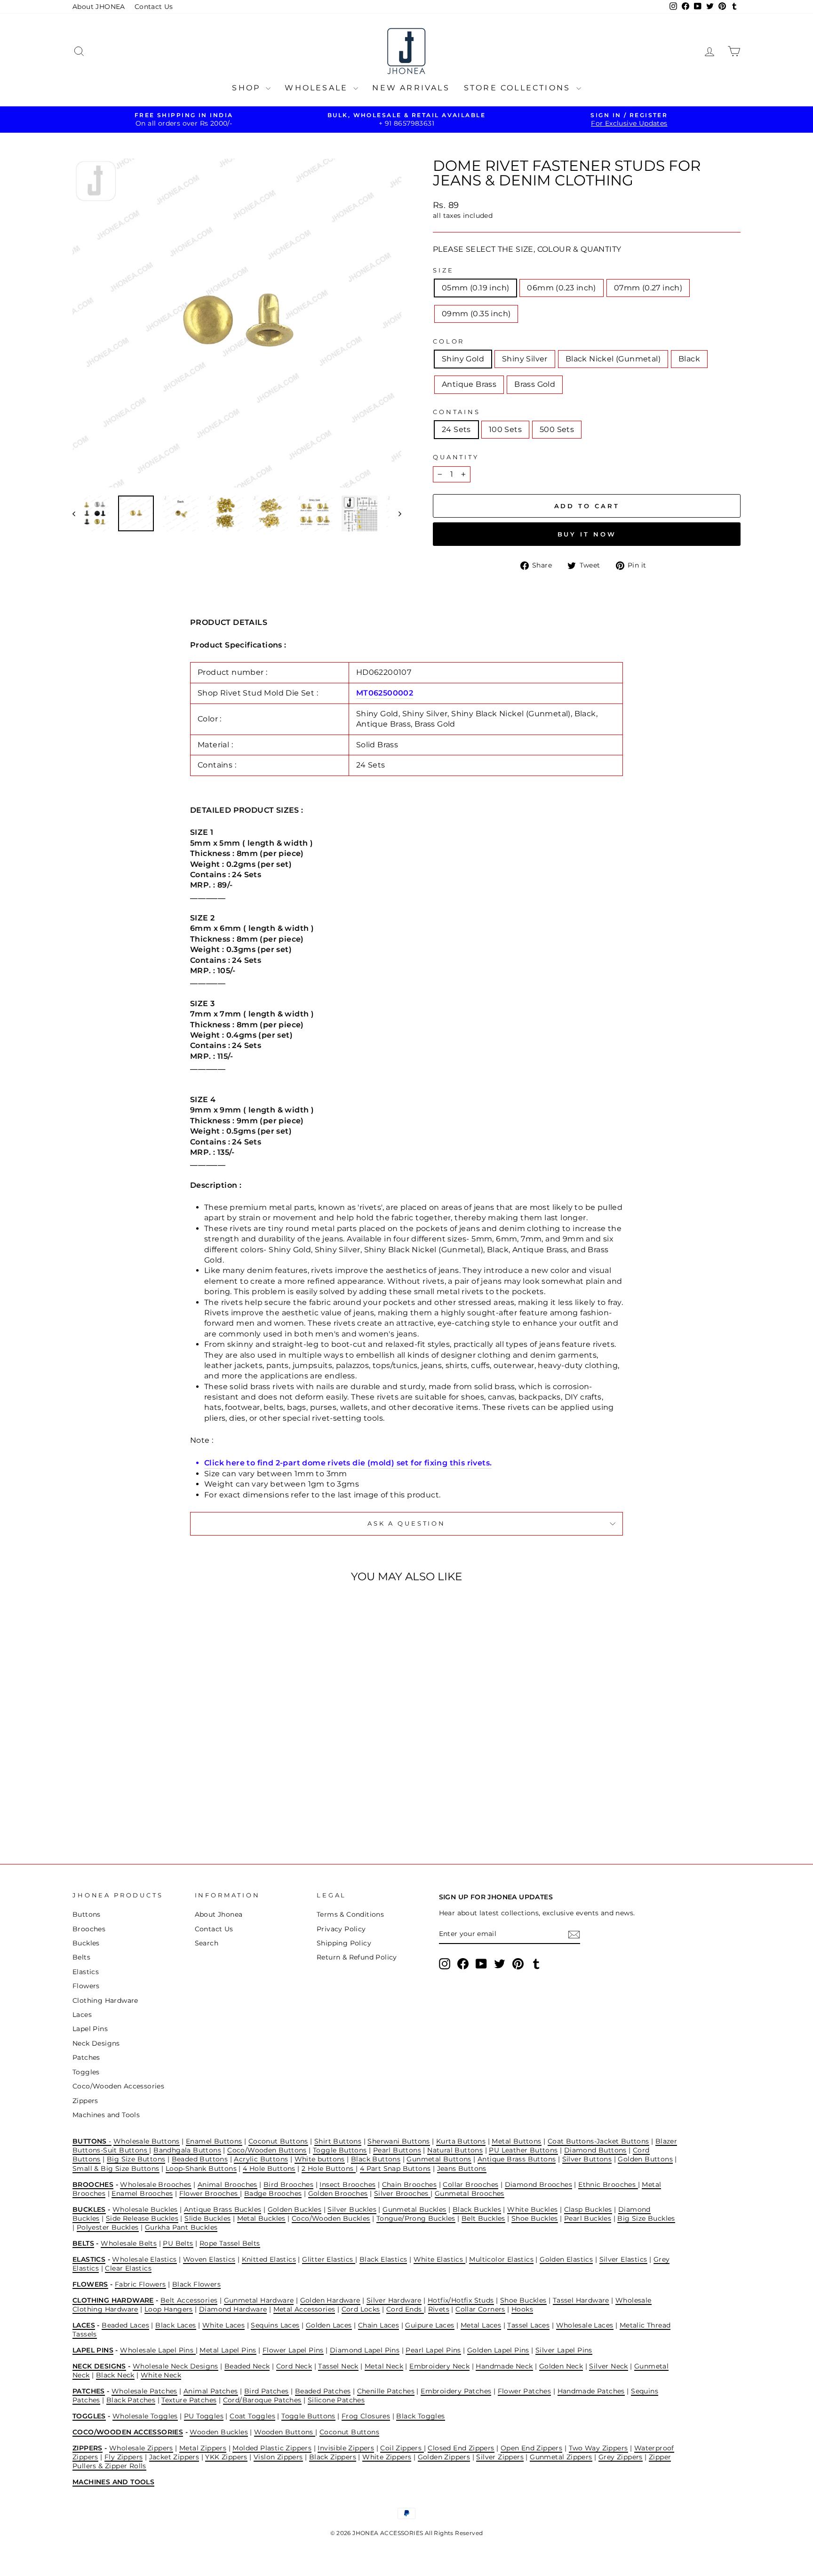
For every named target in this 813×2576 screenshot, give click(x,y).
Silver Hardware (394, 2300)
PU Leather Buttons (523, 2150)
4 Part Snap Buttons (395, 2168)
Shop (248, 88)
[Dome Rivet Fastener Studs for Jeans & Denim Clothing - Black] (158, 1808)
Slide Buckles (207, 2218)
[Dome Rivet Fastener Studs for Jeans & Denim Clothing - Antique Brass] (171, 1808)
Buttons (87, 1914)
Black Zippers (333, 2457)
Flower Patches (525, 2391)
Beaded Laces (125, 2325)
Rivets (439, 2309)
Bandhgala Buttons (187, 2150)
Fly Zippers (124, 2457)
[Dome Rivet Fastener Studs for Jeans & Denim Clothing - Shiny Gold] (120, 1808)
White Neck (161, 2375)
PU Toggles (204, 2416)
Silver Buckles (352, 2209)
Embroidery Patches (456, 2391)
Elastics (86, 1972)
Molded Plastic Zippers (272, 2448)
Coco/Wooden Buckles (331, 2218)
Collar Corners (480, 2309)
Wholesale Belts (129, 2243)
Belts (81, 1957)
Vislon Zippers (278, 2457)
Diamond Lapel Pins (365, 2350)
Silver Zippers (500, 2457)
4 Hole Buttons (269, 2168)
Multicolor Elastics (501, 2259)
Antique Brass (469, 384)
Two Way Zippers (598, 2448)
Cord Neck (294, 2366)
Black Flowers (196, 2284)
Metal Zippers (203, 2448)
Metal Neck (384, 2366)
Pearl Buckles (588, 2218)
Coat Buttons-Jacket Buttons (598, 2141)
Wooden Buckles (219, 2432)
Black (689, 359)
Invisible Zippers (346, 2448)
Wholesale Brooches (155, 2184)
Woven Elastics (209, 2259)
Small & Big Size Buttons (116, 2168)
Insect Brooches (347, 2184)
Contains (457, 412)
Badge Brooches (273, 2193)
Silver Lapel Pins (564, 2350)
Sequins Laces (275, 2325)
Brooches (89, 1929)
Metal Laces (481, 2325)
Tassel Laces (528, 2325)
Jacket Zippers (174, 2457)
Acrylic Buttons (261, 2159)
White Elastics (439, 2259)
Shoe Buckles (535, 2218)
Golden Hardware (330, 2300)
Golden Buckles (295, 2209)
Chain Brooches (410, 2184)
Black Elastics (383, 2259)
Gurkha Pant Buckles (181, 2227)
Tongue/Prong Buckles (416, 2218)
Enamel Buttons (214, 2141)
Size (443, 270)
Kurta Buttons (461, 2141)
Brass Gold (535, 384)
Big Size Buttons (136, 2159)
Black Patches (131, 2400)
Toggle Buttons (340, 2150)
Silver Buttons (587, 2159)
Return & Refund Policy (357, 1957)
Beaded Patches (323, 2391)
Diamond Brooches (538, 2184)
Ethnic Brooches (608, 2184)
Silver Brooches (402, 2193)
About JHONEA (99, 7)
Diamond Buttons (595, 2150)
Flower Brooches (210, 2193)
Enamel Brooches (142, 2193)
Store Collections (519, 88)
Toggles (86, 2072)
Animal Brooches (227, 2184)
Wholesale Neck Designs (175, 2366)
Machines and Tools (106, 2115)
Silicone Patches (336, 2400)
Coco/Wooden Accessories (118, 2086)
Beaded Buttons (200, 2159)
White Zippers (387, 2457)
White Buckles (532, 2209)
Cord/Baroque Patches (262, 2400)
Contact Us (154, 7)
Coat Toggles (252, 2416)
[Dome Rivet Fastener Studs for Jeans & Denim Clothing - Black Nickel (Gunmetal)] (146, 1808)
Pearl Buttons (397, 2150)
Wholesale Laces (585, 2325)
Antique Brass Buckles (223, 2209)
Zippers (85, 2101)
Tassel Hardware (581, 2300)
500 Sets (557, 429)
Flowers (86, 1986)
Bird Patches (267, 2391)
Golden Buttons (645, 2159)
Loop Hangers (169, 2309)
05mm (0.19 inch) (475, 288)
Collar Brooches (470, 2184)
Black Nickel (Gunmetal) (613, 359)
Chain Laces (379, 2325)
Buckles (86, 1943)
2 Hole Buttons (329, 2168)
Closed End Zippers (461, 2448)
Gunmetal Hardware (259, 2300)
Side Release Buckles (142, 2218)
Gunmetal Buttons (439, 2159)
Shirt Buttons (338, 2141)
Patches (86, 2057)
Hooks (522, 2309)
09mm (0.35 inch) (476, 314)
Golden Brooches (338, 2193)
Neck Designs (96, 2043)
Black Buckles (477, 2209)
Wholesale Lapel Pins (158, 2350)
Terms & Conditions (350, 1914)
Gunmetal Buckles (414, 2209)
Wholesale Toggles (145, 2416)
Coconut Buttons (278, 2141)
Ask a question (406, 1524)
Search (207, 1943)
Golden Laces (329, 2325)
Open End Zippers (531, 2448)
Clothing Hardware (105, 2000)
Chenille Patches (386, 2391)
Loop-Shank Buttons (201, 2168)
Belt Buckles (483, 2218)
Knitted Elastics (269, 2259)
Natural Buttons (455, 2150)
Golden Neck (561, 2366)
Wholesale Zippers (141, 2448)
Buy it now (587, 534)
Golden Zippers (444, 2457)
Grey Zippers (621, 2457)
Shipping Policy (344, 1943)
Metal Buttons (516, 2141)
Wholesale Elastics (144, 2259)
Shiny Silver (525, 359)
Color (449, 341)
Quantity (456, 457)
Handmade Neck (504, 2366)
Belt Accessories (189, 2300)
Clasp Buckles (588, 2209)
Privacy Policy (341, 1929)
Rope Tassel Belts (230, 2243)
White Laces (223, 2325)
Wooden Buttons (285, 2432)
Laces (82, 2015)
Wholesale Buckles (145, 2209)
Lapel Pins (90, 2029)
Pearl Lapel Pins (433, 2350)
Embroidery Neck (439, 2366)
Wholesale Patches (144, 2391)
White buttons (320, 2159)
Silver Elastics (623, 2259)
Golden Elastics (566, 2259)
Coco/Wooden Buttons (267, 2150)
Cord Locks (361, 2309)
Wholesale (318, 88)
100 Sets (505, 429)
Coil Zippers (402, 2448)
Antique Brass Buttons (517, 2159)
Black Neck (115, 2375)
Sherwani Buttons (399, 2141)
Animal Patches (211, 2391)
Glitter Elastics (329, 2259)
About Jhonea (219, 1914)
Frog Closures (366, 2416)
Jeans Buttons (462, 2168)
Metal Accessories (304, 2309)
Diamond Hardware (233, 2309)
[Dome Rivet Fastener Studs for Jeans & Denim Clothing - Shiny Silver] (133, 1808)
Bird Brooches (288, 2184)
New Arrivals (411, 88)
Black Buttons (376, 2159)
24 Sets (456, 429)
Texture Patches (189, 2400)
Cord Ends (405, 2309)
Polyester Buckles (108, 2227)
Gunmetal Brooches (470, 2193)
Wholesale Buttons (147, 2141)
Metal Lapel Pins (228, 2350)
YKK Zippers (226, 2457)
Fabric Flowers (140, 2284)
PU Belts (178, 2243)
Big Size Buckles (646, 2218)
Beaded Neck (247, 2366)
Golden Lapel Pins (498, 2350)
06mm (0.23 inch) (561, 288)
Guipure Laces (430, 2325)
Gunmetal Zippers (561, 2457)
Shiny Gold (463, 359)
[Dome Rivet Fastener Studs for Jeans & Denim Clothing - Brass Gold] (184, 1808)
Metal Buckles (261, 2218)
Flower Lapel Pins (293, 2350)
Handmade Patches (591, 2391)
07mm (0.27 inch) (648, 288)
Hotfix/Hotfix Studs (461, 2300)
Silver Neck (608, 2366)
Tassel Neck (338, 2366)
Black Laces (175, 2325)
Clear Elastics (128, 2268)
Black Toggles (420, 2416)
